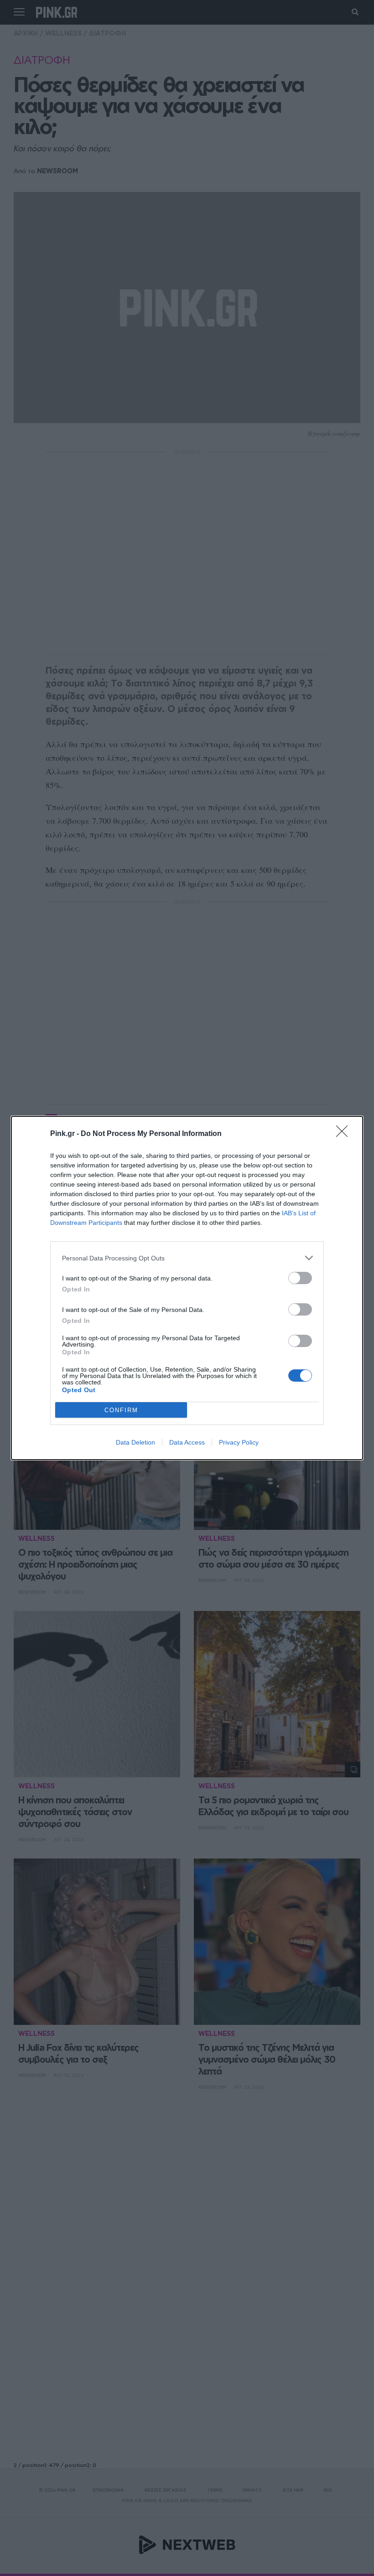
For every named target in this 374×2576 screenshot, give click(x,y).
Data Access (187, 1442)
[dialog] (187, 1288)
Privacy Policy (239, 1442)
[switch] (300, 1278)
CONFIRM (121, 1410)
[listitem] (187, 1258)
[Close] (345, 1134)
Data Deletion (135, 1442)
